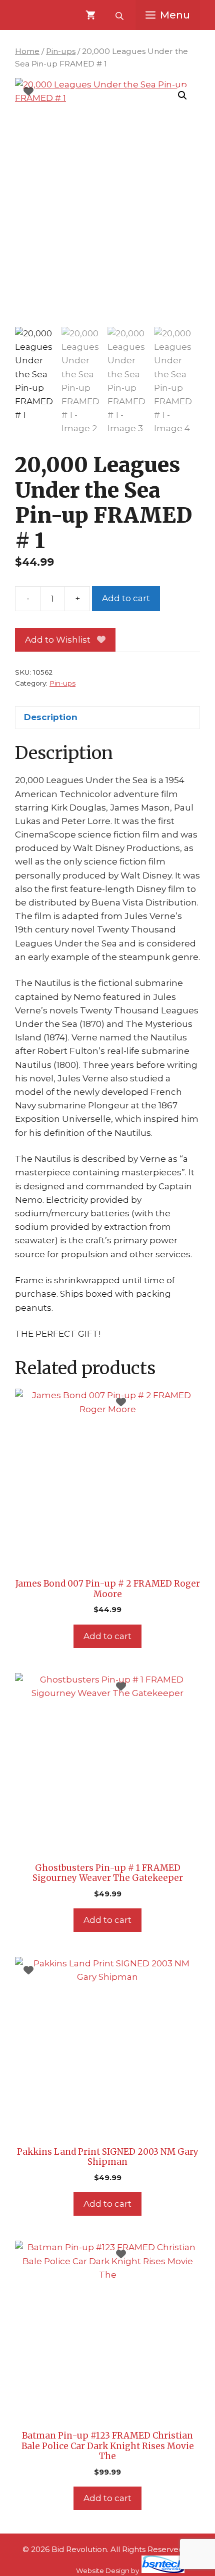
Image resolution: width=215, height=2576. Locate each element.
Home (27, 51)
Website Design (103, 2571)
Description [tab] (51, 717)
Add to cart (126, 598)
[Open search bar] (120, 15)
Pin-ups (61, 51)
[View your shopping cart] (90, 15)
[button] (182, 95)
